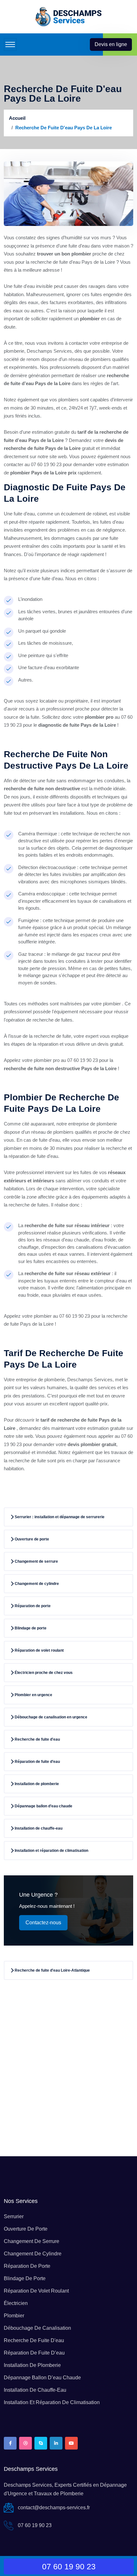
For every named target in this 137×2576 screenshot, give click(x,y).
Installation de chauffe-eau (35, 2390)
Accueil (17, 118)
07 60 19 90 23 (35, 2525)
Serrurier (14, 2216)
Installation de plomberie (32, 2365)
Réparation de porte (27, 2266)
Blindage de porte (25, 2278)
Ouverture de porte (26, 2229)
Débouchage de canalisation (37, 2328)
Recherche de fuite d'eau (34, 2340)
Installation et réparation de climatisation (52, 2402)
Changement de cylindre (33, 2254)
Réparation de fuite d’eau (34, 2353)
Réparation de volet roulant (36, 2291)
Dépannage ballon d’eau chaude (42, 2378)
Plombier (14, 2316)
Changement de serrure (32, 2241)
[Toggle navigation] (10, 44)
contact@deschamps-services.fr (54, 2508)
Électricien (16, 2303)
